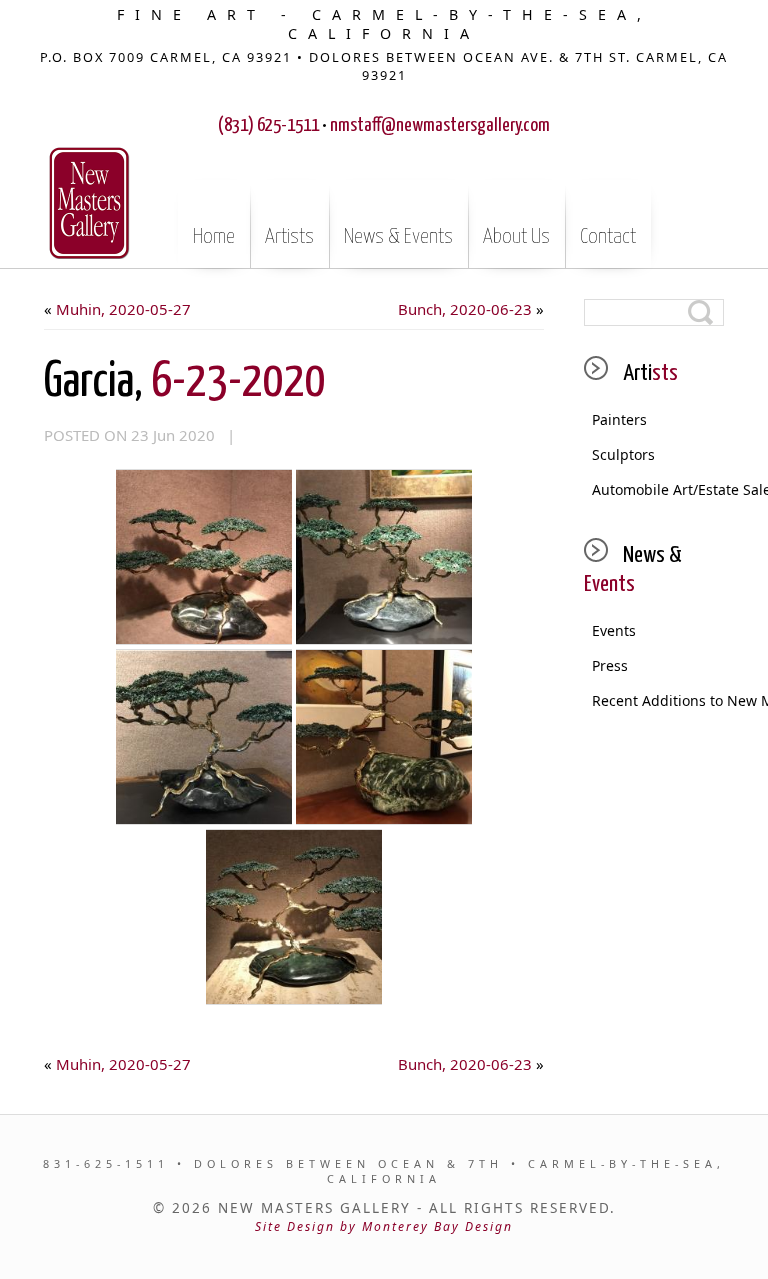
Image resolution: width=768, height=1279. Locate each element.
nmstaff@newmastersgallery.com (440, 125)
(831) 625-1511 (268, 125)
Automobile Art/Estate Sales (658, 489)
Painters (619, 419)
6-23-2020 (185, 382)
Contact (608, 237)
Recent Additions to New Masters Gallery (658, 700)
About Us (516, 237)
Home (214, 237)
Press (610, 665)
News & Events (398, 237)
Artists (289, 237)
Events (614, 630)
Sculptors (623, 454)
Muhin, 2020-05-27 (123, 309)
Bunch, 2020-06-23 (465, 309)
